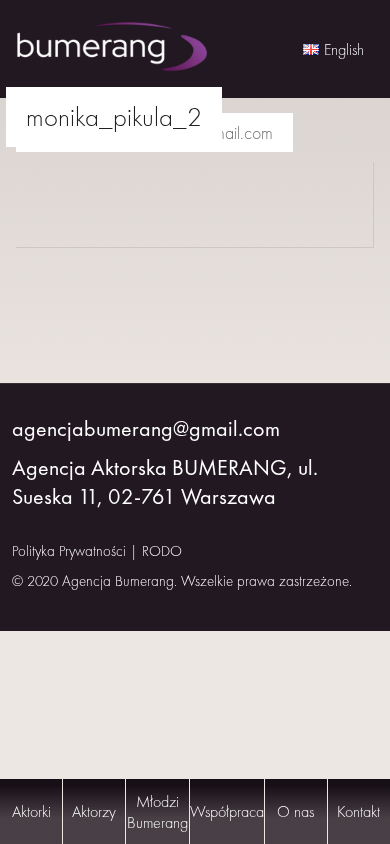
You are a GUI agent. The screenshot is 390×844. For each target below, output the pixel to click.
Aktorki (31, 811)
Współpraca (227, 811)
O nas (295, 811)
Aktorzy (94, 811)
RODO (162, 551)
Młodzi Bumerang (157, 812)
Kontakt (358, 811)
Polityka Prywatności (69, 551)
